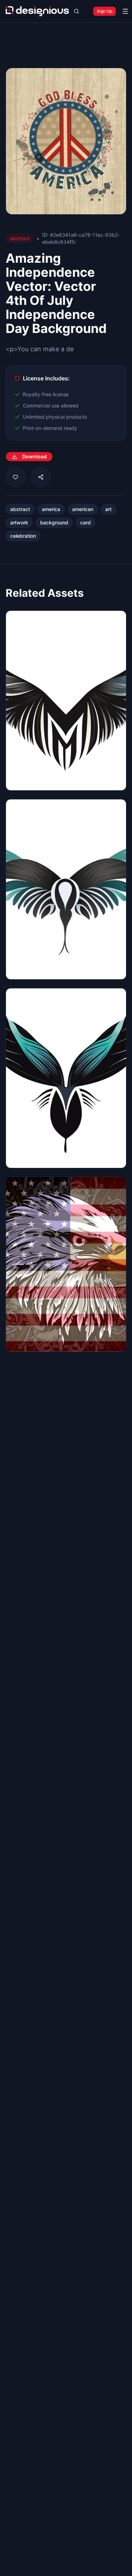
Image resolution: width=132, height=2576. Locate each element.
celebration (23, 536)
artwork (19, 522)
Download (34, 456)
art (108, 509)
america (51, 509)
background (54, 522)
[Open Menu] (125, 11)
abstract (20, 509)
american (83, 509)
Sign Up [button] (105, 11)
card (86, 522)
